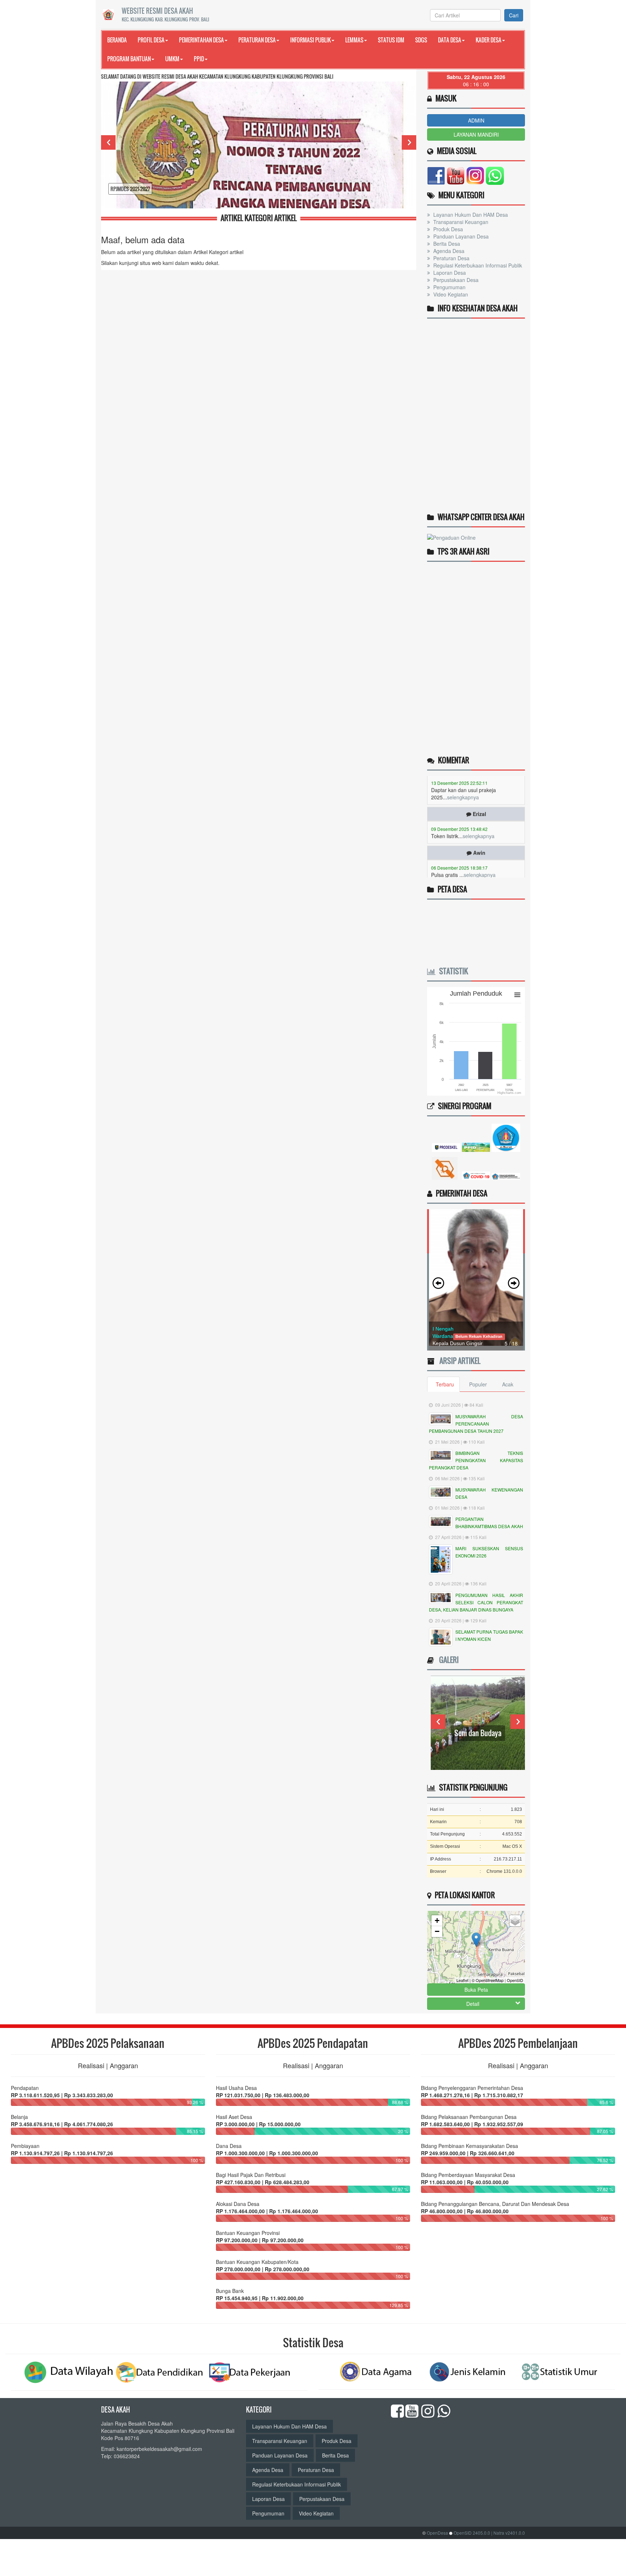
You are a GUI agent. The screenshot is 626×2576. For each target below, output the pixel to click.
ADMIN (476, 120)
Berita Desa (446, 244)
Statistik (452, 971)
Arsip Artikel (458, 1361)
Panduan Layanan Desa (460, 236)
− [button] (437, 1931)
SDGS (421, 40)
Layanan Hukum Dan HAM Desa (470, 215)
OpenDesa (437, 2533)
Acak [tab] (508, 1384)
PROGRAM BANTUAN (129, 59)
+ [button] (437, 1920)
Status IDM (391, 40)
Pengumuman (449, 287)
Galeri (447, 1660)
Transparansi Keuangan (460, 222)
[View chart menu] (517, 995)
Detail (473, 2004)
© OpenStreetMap (488, 1980)
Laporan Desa (449, 273)
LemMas (354, 40)
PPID (199, 59)
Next (409, 142)
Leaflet (462, 1980)
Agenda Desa (448, 251)
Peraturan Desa (257, 40)
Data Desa (450, 40)
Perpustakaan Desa (455, 280)
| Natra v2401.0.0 (508, 2533)
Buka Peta (476, 1990)
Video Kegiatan (450, 294)
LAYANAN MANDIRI (476, 134)
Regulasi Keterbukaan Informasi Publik (477, 265)
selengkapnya (479, 798)
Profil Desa (151, 40)
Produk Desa (447, 229)
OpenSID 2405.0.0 (472, 2533)
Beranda (117, 40)
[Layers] (515, 1921)
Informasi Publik (310, 40)
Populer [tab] (478, 1384)
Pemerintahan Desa (201, 40)
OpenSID (515, 1980)
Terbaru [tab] (445, 1384)
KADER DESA (489, 40)
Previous (108, 142)
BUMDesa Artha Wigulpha (478, 1733)
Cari (514, 15)
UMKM (172, 59)
